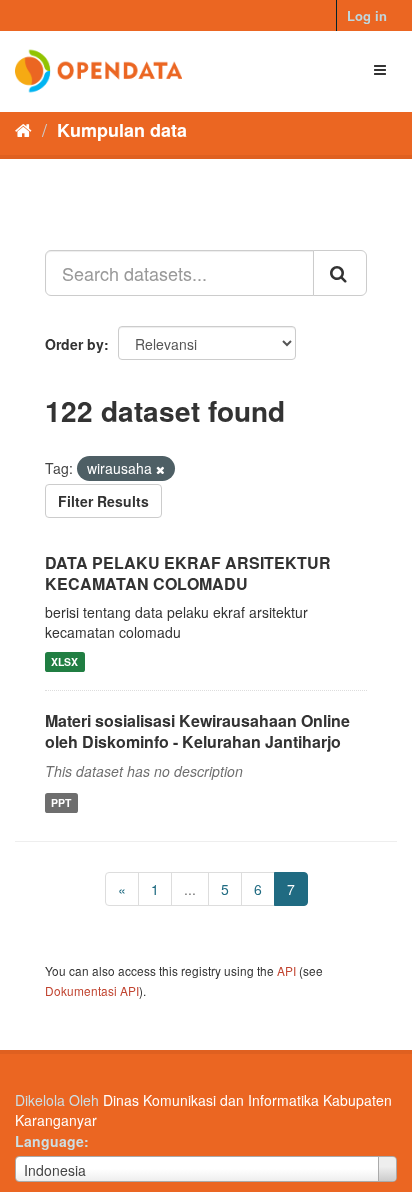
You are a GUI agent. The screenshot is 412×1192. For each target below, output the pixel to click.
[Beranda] (23, 129)
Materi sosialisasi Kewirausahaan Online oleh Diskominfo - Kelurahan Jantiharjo (197, 731)
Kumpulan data (122, 130)
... (190, 889)
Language (49, 1141)
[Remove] (160, 469)
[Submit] (340, 273)
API (286, 970)
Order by (74, 344)
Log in (367, 15)
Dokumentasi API (92, 990)
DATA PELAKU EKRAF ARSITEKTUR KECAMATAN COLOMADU (188, 573)
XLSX (64, 661)
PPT (61, 802)
